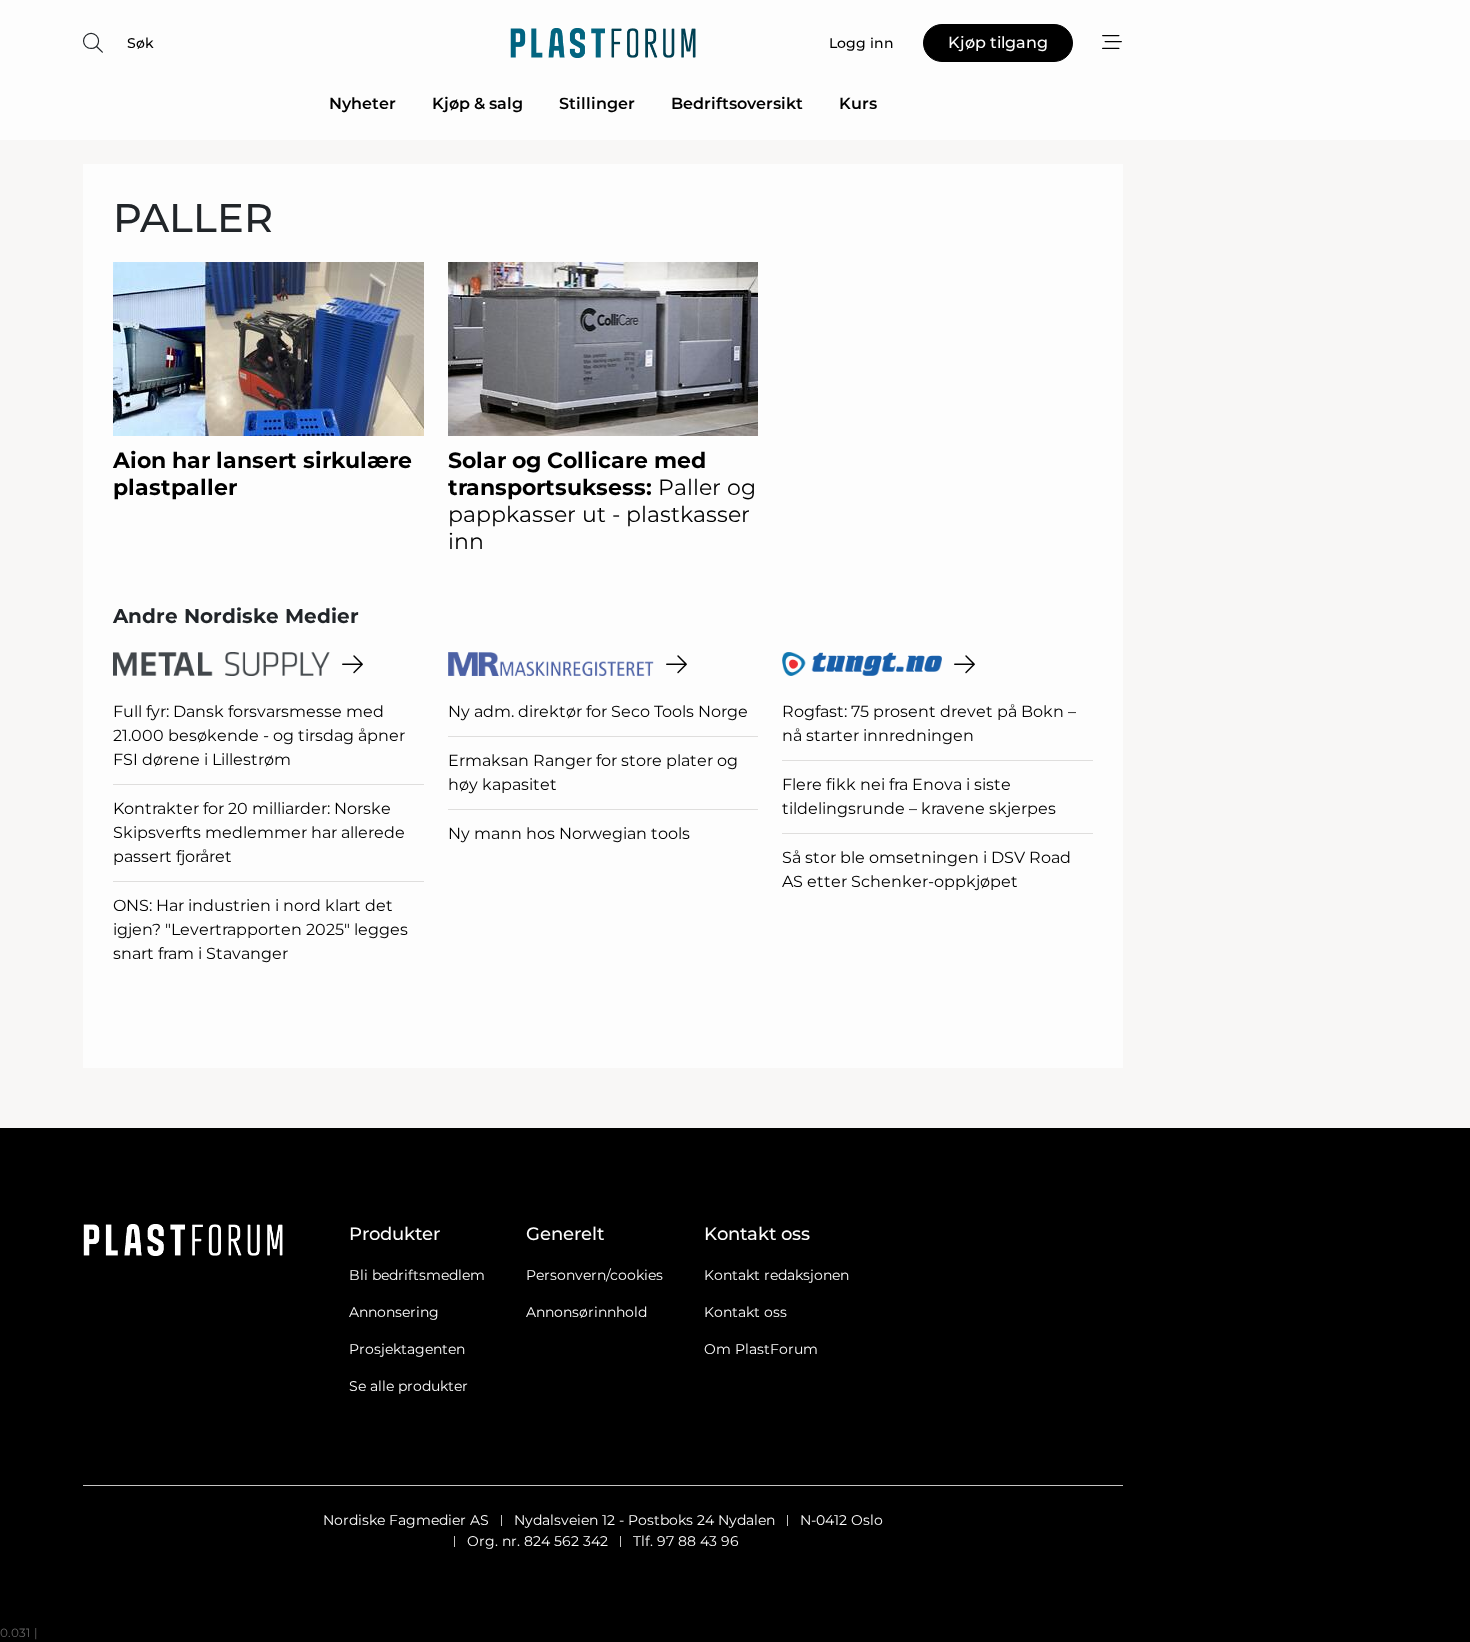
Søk (140, 43)
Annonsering (394, 1312)
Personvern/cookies (594, 1275)
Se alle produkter (408, 1386)
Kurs (858, 103)
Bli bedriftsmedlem (417, 1275)
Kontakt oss (745, 1312)
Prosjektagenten (407, 1349)
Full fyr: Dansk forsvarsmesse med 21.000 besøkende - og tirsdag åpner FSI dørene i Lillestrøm (259, 735)
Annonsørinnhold (586, 1312)
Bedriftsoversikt (737, 103)
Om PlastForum (761, 1349)
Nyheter (362, 103)
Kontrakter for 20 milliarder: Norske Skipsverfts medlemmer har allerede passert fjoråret (259, 832)
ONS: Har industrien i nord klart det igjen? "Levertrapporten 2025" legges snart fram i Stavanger (260, 929)
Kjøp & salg (477, 103)
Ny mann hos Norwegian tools (569, 833)
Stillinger (597, 103)
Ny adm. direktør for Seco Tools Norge (598, 711)
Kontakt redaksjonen (776, 1275)
